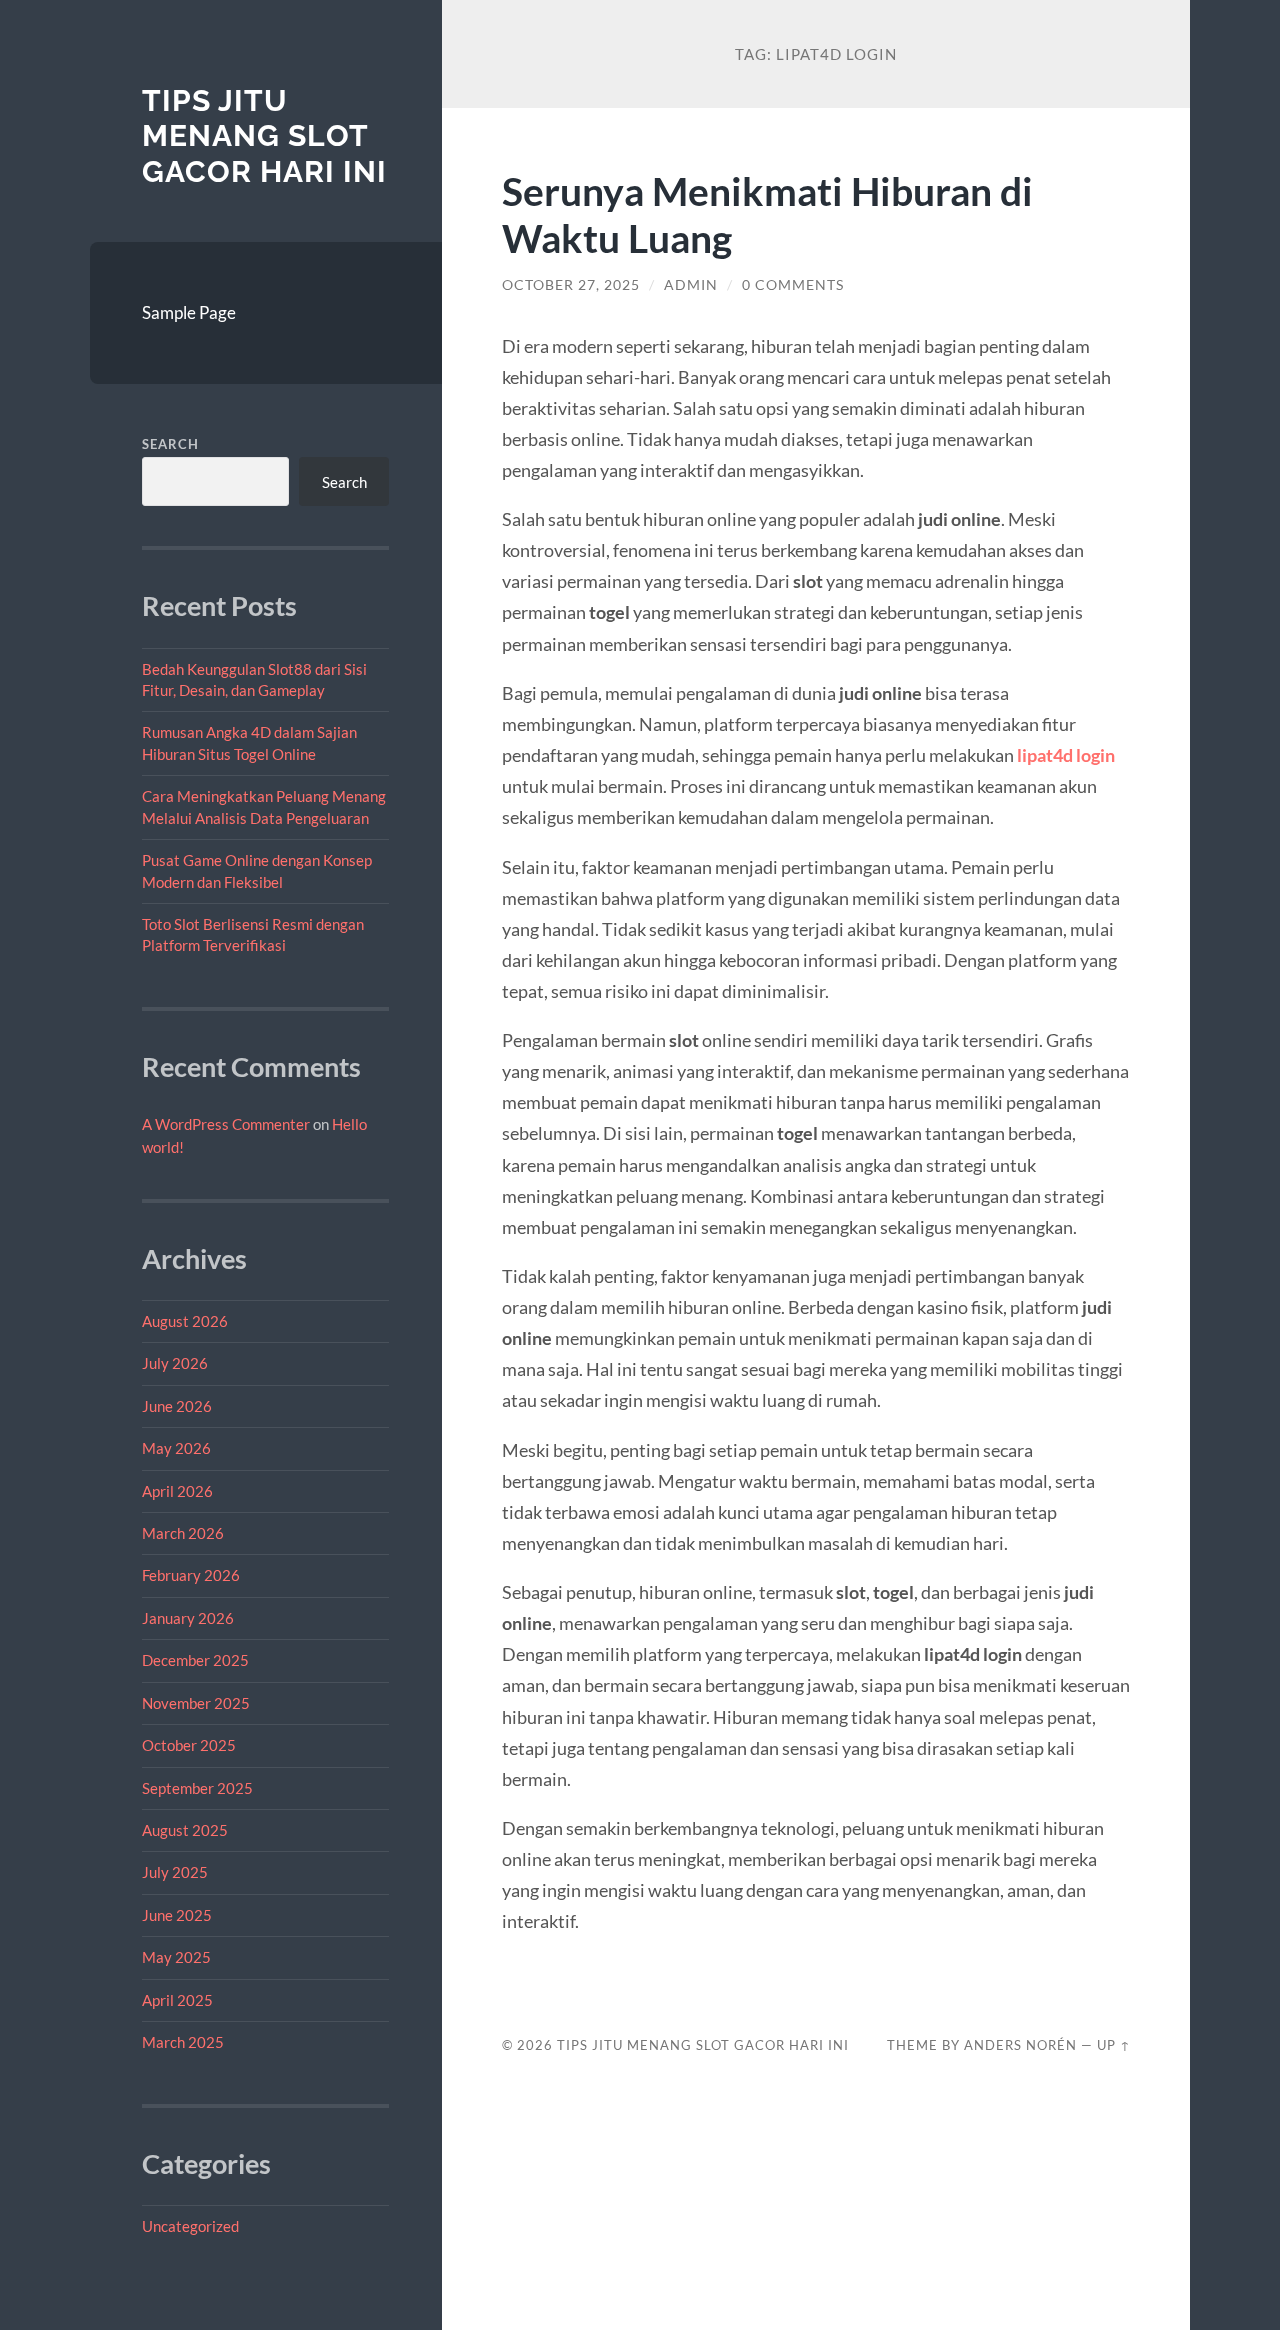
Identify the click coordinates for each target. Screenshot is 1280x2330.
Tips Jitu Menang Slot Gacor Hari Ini (264, 136)
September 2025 (197, 1788)
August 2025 (185, 1830)
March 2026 (183, 1533)
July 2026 (175, 1363)
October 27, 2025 (571, 285)
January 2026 (188, 1618)
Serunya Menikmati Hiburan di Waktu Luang (767, 214)
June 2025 (177, 1915)
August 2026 (185, 1321)
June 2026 (177, 1406)
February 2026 (191, 1575)
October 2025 (189, 1745)
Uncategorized (190, 2226)
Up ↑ (1114, 2045)
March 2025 (183, 2042)
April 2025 (177, 2000)
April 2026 (177, 1491)
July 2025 (175, 1872)
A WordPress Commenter (226, 1124)
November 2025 (196, 1703)
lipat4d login (1066, 755)
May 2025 (176, 1957)
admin (691, 285)
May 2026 (176, 1448)
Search (170, 444)
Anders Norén (1020, 2045)
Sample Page (189, 312)
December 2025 (195, 1660)
